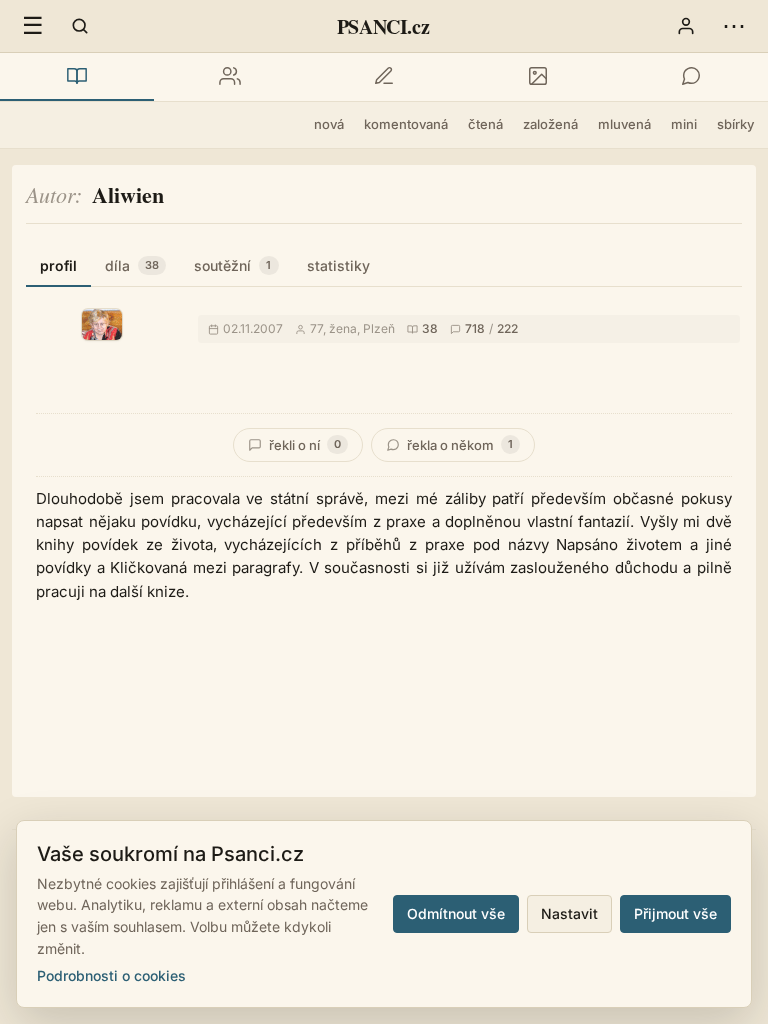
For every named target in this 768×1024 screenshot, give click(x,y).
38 (430, 328)
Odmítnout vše (456, 913)
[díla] (77, 77)
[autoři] (231, 77)
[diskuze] (691, 77)
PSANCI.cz (383, 26)
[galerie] (538, 77)
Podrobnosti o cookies (111, 975)
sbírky (735, 124)
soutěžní (232, 265)
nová (329, 124)
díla (132, 265)
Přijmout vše (675, 913)
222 (507, 328)
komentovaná (406, 124)
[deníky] (384, 77)
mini (684, 124)
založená (550, 124)
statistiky (338, 265)
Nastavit (569, 913)
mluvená (624, 124)
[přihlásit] (686, 26)
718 (475, 328)
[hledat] (80, 26)
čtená (485, 124)
